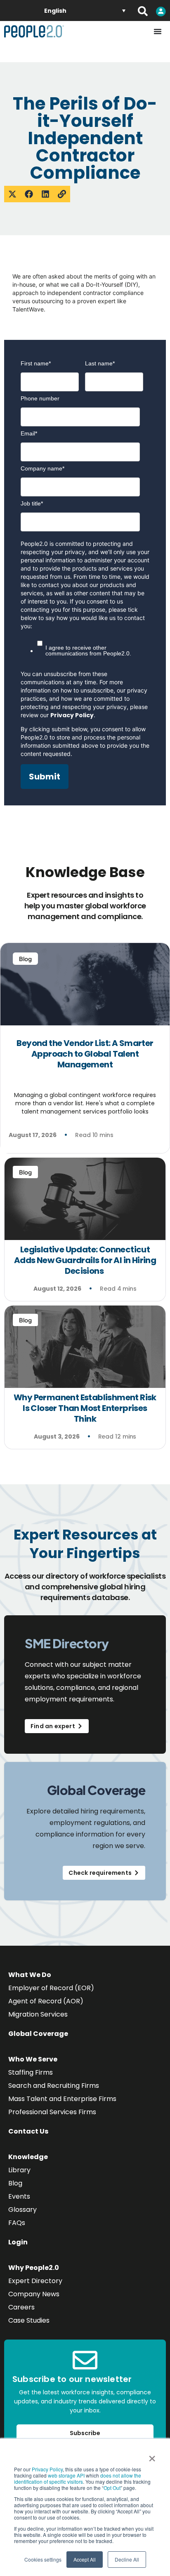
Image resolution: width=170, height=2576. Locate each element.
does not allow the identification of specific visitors (78, 2478)
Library (19, 2170)
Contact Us (28, 2131)
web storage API (67, 2475)
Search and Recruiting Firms (54, 2086)
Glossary (22, 2210)
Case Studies (29, 2320)
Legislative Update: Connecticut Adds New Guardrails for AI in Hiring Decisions (85, 1260)
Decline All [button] (127, 2559)
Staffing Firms (31, 2072)
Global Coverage (38, 2034)
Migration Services (38, 2014)
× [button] (152, 2456)
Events (19, 2196)
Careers (21, 2307)
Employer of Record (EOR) (51, 1988)
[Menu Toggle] (158, 31)
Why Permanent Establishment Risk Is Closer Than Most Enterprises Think (85, 1408)
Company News (34, 2294)
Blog (15, 2183)
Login (18, 2242)
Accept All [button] (85, 2559)
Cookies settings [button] (43, 2559)
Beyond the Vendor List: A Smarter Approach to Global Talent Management (85, 1054)
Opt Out (112, 2488)
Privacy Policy (47, 2469)
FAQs (17, 2223)
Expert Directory (35, 2281)
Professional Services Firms (52, 2112)
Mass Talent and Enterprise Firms (62, 2099)
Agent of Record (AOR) (46, 2001)
